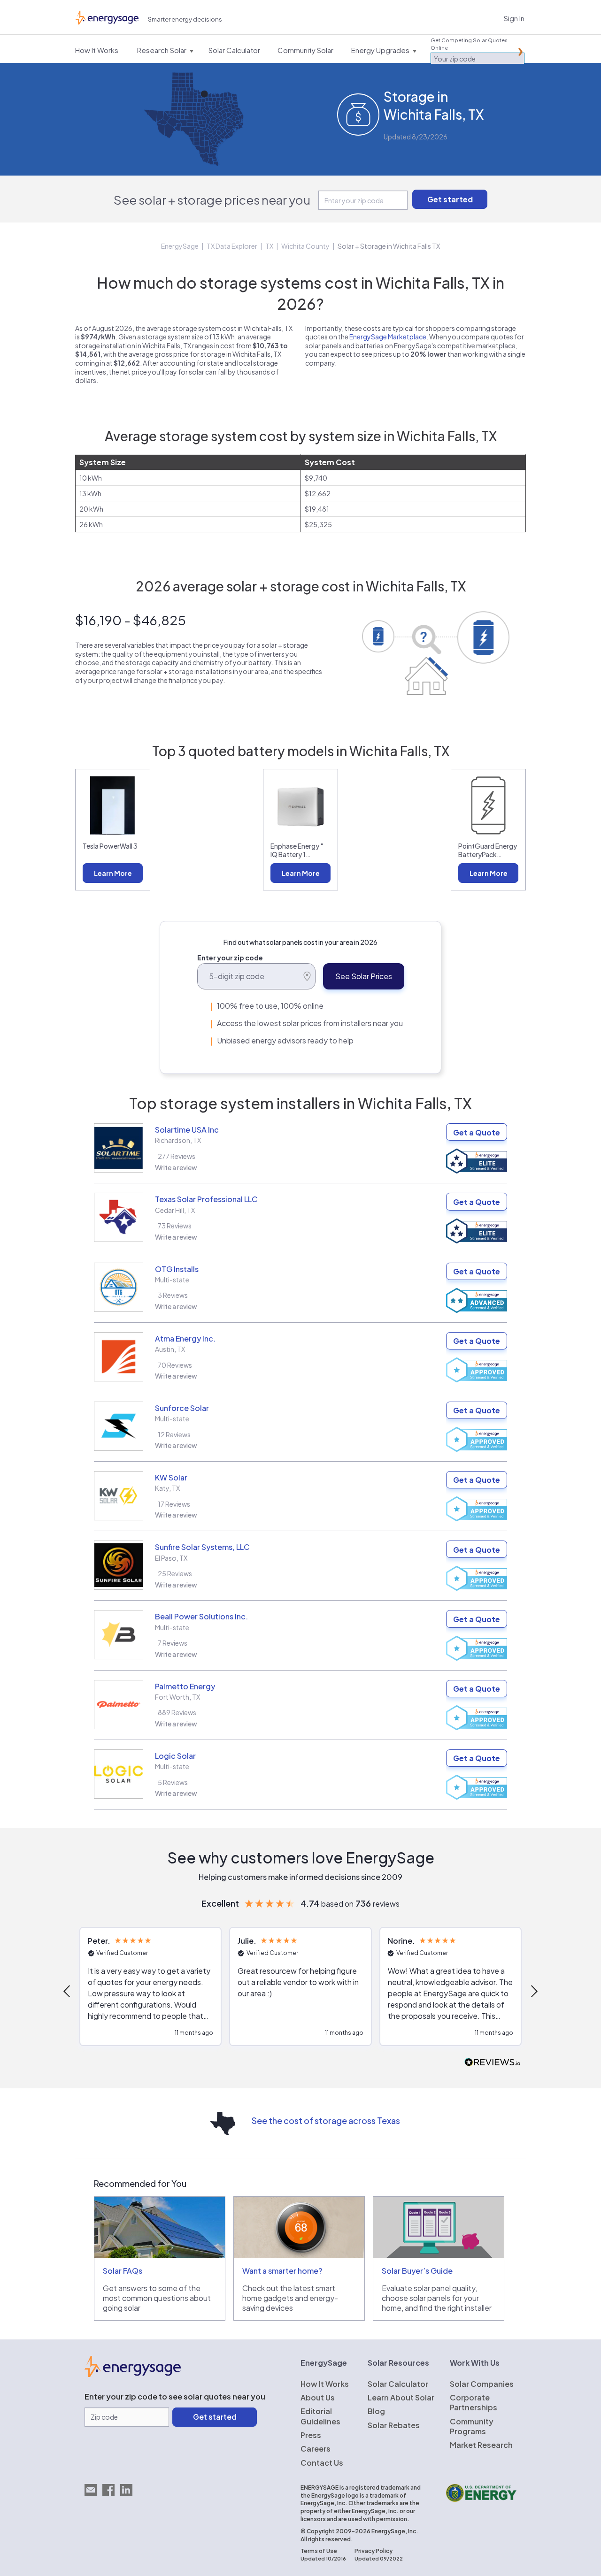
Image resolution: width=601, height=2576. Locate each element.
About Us (318, 2397)
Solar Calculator (398, 2384)
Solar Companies (482, 2384)
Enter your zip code (230, 958)
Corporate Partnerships (474, 2402)
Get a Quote (477, 1132)
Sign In (514, 18)
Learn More (113, 873)
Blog (376, 2411)
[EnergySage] (133, 2374)
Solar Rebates (394, 2425)
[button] (68, 1991)
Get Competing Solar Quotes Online (469, 44)
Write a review (176, 1167)
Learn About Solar (401, 2397)
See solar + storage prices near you (212, 200)
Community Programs (472, 2426)
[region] (300, 1991)
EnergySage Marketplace (388, 337)
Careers (316, 2449)
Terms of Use (319, 2551)
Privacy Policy (374, 2551)
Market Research (481, 2445)
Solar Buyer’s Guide (417, 2271)
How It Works (325, 2384)
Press (311, 2435)
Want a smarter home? (282, 2271)
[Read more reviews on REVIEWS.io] (493, 2063)
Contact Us (322, 2463)
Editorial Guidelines (320, 2416)
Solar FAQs (123, 2271)
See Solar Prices (364, 976)
